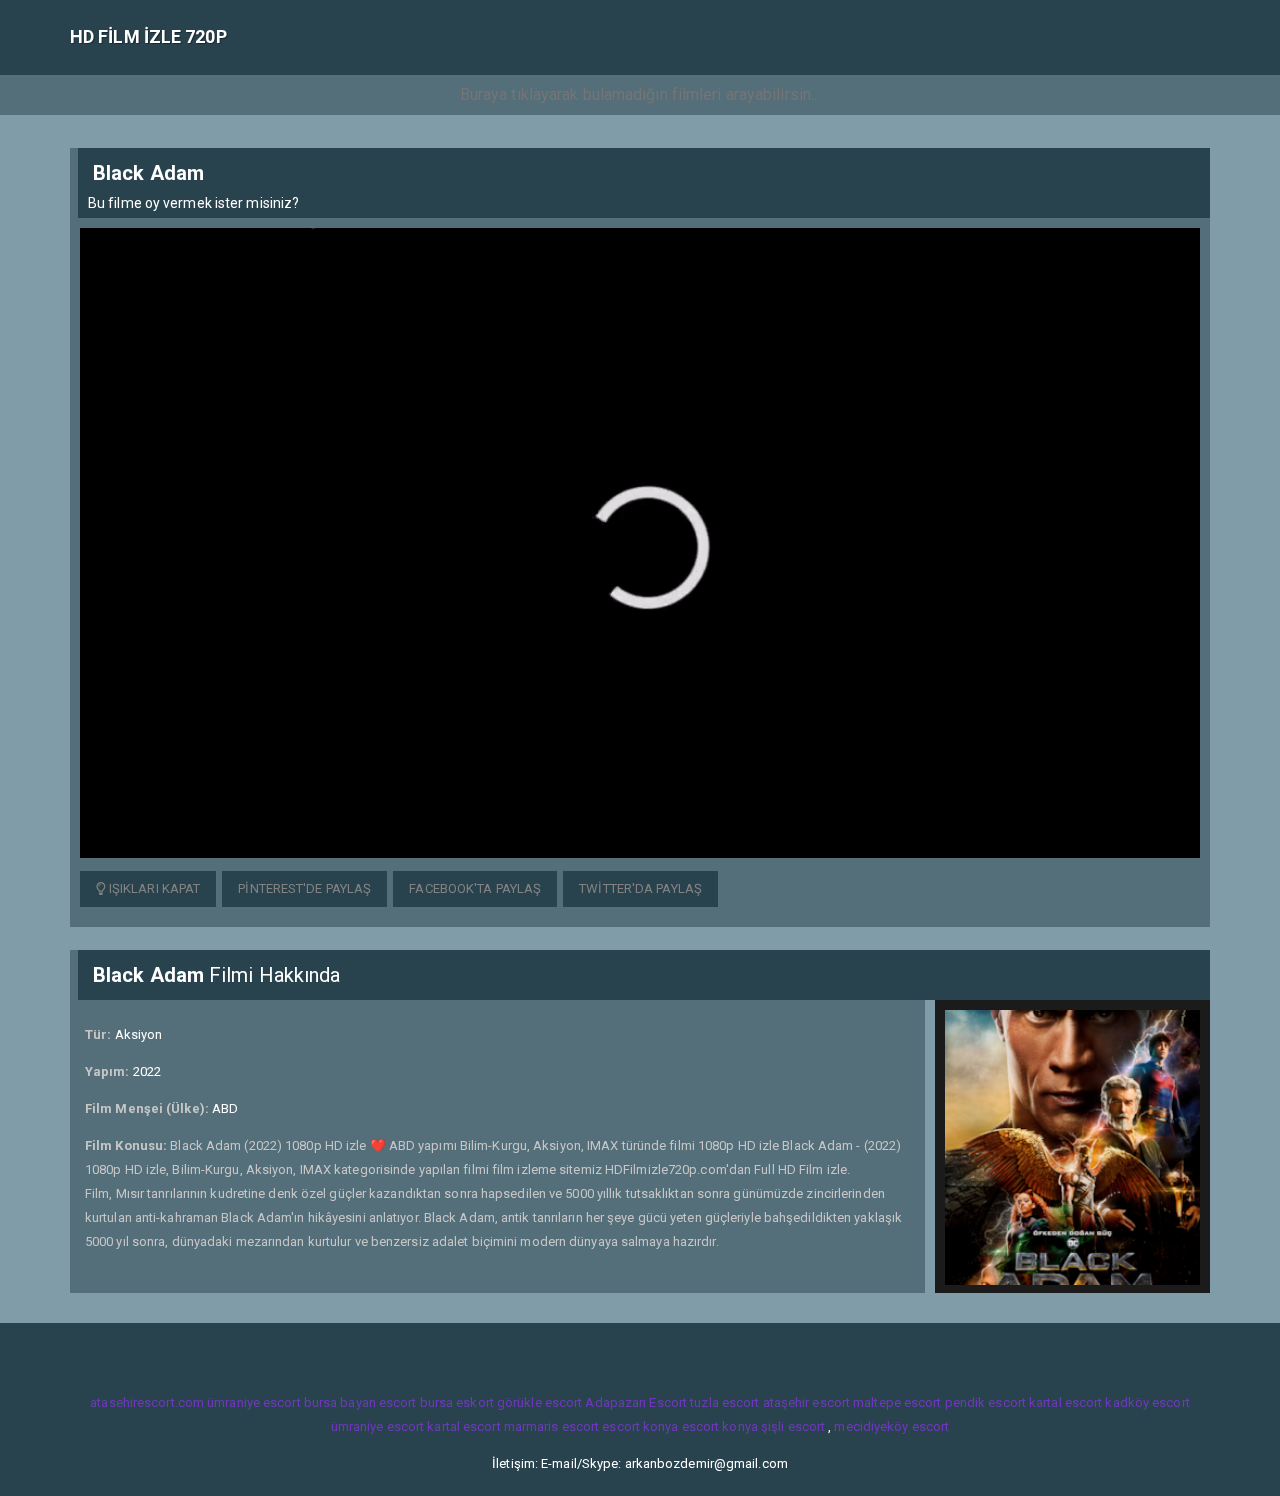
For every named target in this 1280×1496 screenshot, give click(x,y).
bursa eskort (457, 1402)
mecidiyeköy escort (891, 1426)
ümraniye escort (254, 1402)
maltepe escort (897, 1402)
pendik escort (985, 1402)
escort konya (640, 1426)
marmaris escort (552, 1426)
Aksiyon (139, 1034)
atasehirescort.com (147, 1402)
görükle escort (539, 1402)
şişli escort (793, 1426)
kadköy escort (1147, 1402)
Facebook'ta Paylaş (475, 888)
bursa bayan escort (360, 1402)
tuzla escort (724, 1402)
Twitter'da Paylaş (640, 888)
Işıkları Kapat (153, 888)
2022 (147, 1071)
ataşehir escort (807, 1402)
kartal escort (1065, 1402)
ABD (225, 1108)
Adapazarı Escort (636, 1402)
